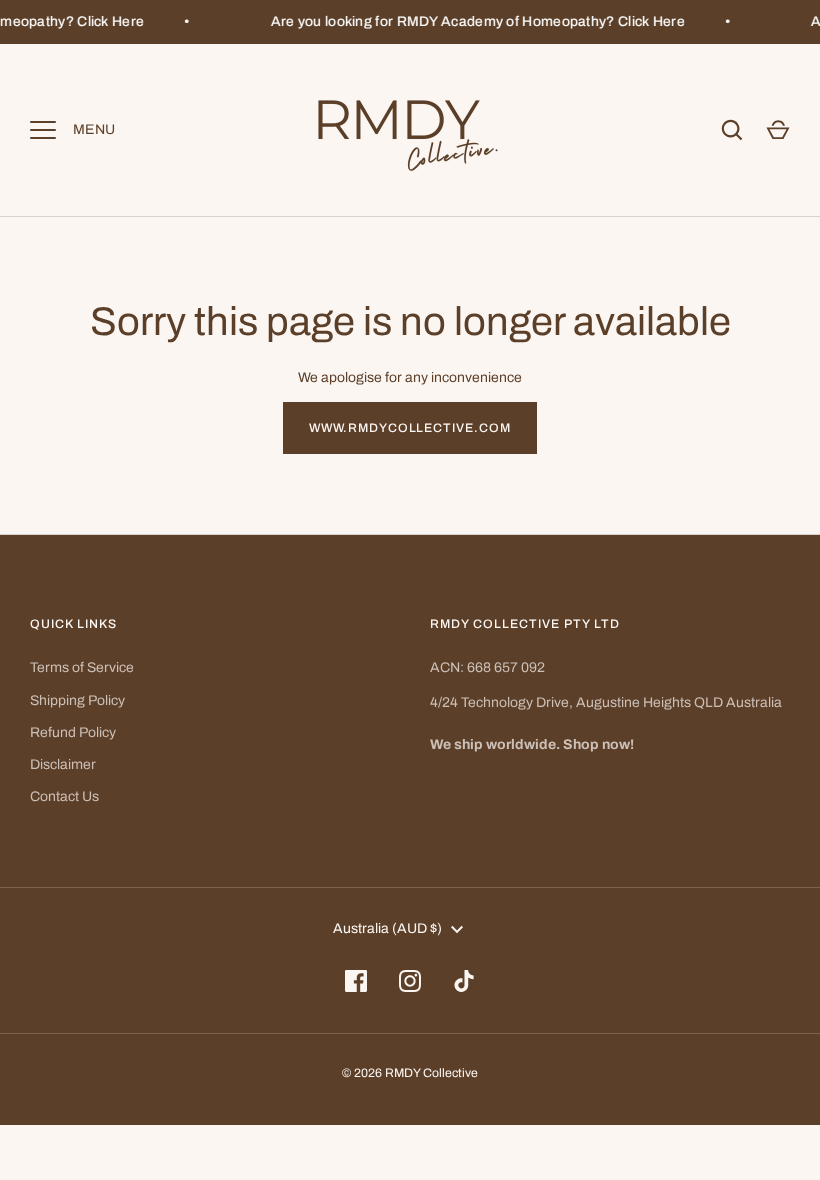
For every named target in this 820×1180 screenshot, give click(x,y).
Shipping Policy (77, 700)
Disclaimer (63, 764)
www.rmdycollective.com (410, 428)
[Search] (732, 130)
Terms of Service (82, 667)
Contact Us (64, 796)
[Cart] (778, 130)
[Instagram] (410, 981)
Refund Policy (73, 732)
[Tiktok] (464, 981)
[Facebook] (356, 981)
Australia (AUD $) (387, 928)
